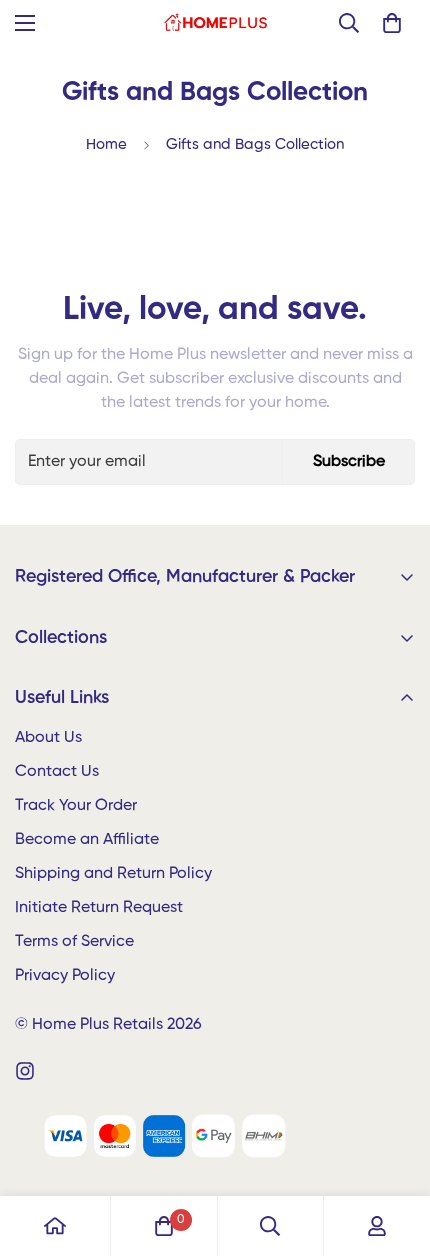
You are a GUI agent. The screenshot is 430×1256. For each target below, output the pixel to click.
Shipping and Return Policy (113, 874)
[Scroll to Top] (394, 1150)
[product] (55, 1226)
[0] (392, 23)
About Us (48, 738)
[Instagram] (25, 1071)
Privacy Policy (65, 976)
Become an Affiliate (87, 840)
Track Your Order (76, 806)
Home (106, 144)
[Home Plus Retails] (215, 23)
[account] (377, 1226)
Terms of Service (74, 942)
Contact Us (57, 772)
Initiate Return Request (99, 908)
